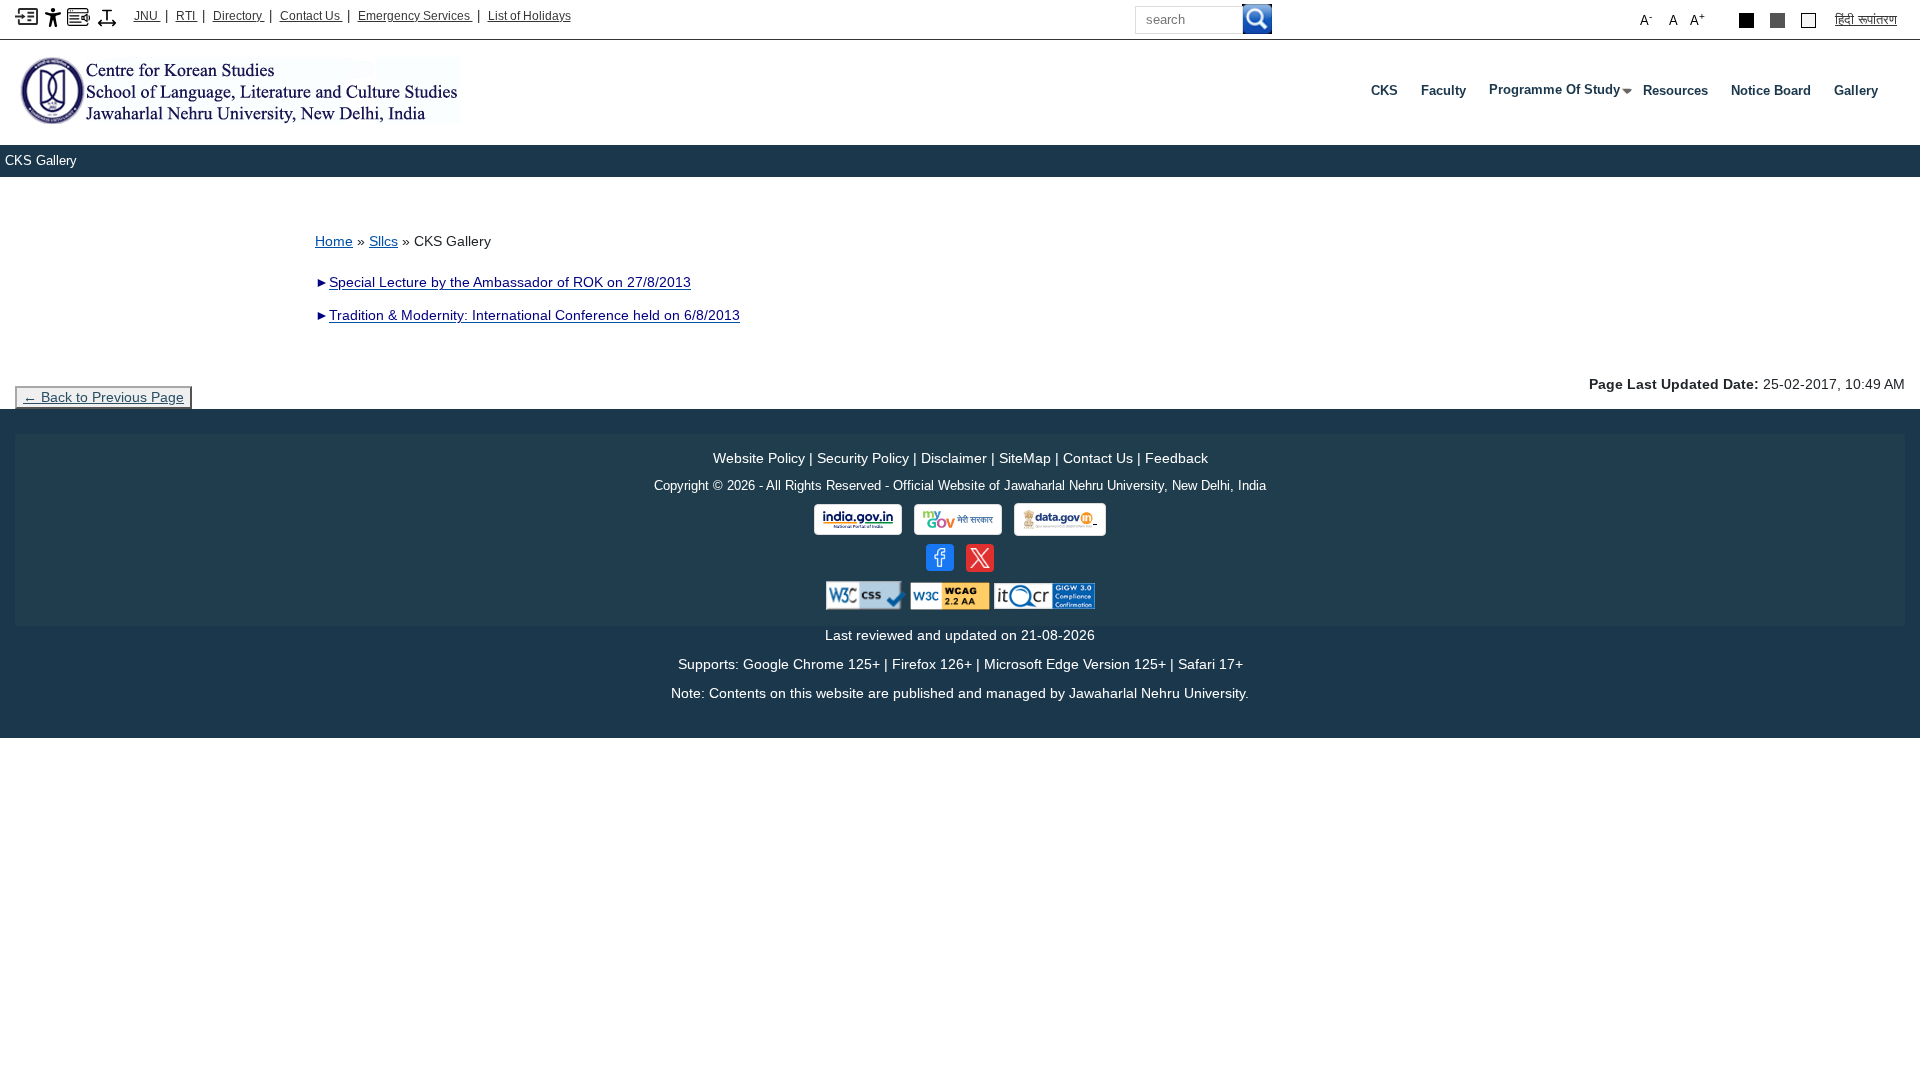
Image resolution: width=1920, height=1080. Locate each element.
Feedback (1176, 458)
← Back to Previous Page (103, 397)
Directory (239, 16)
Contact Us (311, 16)
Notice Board (1771, 90)
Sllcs (383, 241)
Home (334, 241)
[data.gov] (1060, 519)
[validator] (866, 594)
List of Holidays (529, 16)
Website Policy (759, 458)
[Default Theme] (1808, 20)
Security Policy (863, 458)
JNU (147, 16)
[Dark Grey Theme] (1777, 20)
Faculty (1443, 90)
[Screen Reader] (78, 15)
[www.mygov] (958, 520)
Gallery (1856, 90)
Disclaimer (954, 458)
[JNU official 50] (980, 558)
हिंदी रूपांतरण (1866, 19)
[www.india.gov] (858, 520)
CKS (1384, 90)
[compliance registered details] (1044, 594)
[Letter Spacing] (107, 16)
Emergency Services (415, 16)
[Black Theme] (1746, 20)
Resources (1675, 90)
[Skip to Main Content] (26, 15)
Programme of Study (1558, 94)
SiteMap (1025, 458)
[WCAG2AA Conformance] (950, 594)
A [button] (1697, 19)
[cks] (237, 89)
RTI (187, 16)
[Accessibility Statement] (53, 16)
